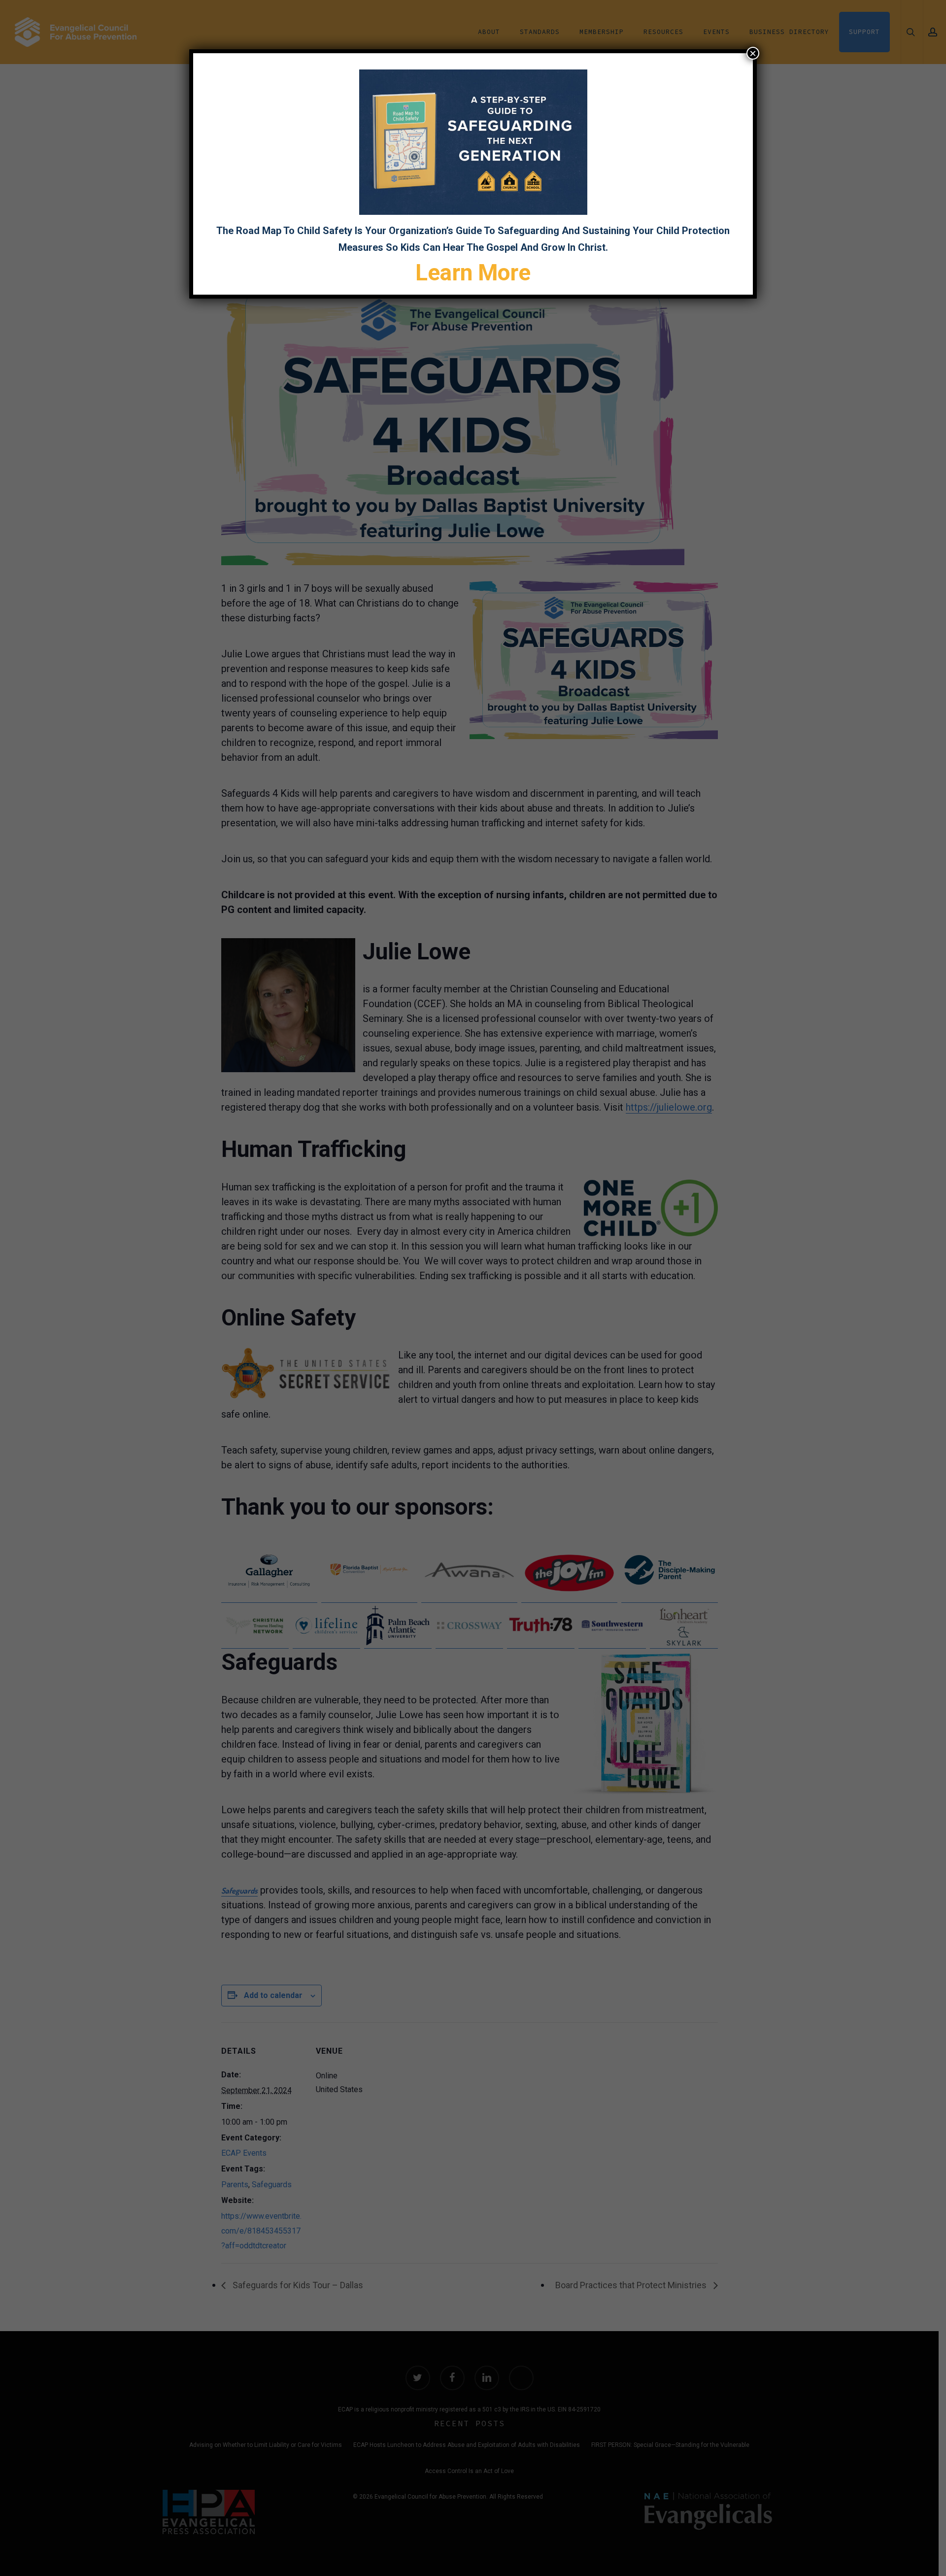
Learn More (473, 272)
